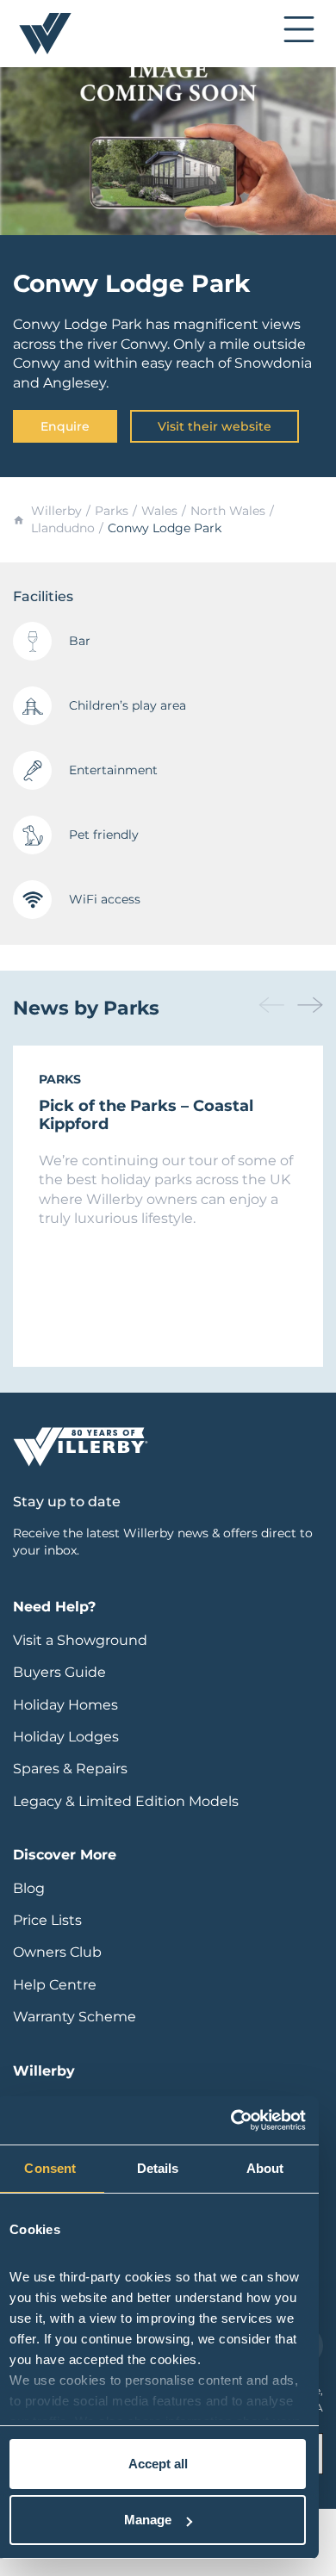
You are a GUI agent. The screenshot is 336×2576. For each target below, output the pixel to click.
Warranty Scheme (75, 2017)
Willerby (56, 511)
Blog (29, 1888)
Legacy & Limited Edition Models (126, 1801)
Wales (159, 511)
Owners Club (57, 1952)
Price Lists (47, 1920)
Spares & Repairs (70, 1769)
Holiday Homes (65, 1705)
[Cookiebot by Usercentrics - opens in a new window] (231, 2120)
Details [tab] (158, 2168)
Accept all (158, 2464)
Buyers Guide (59, 1672)
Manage (148, 2520)
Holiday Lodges (66, 1737)
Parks (112, 511)
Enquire (65, 426)
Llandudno (63, 528)
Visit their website (215, 426)
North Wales (228, 511)
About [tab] (265, 2168)
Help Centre (55, 1985)
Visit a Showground (80, 1640)
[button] (310, 1005)
